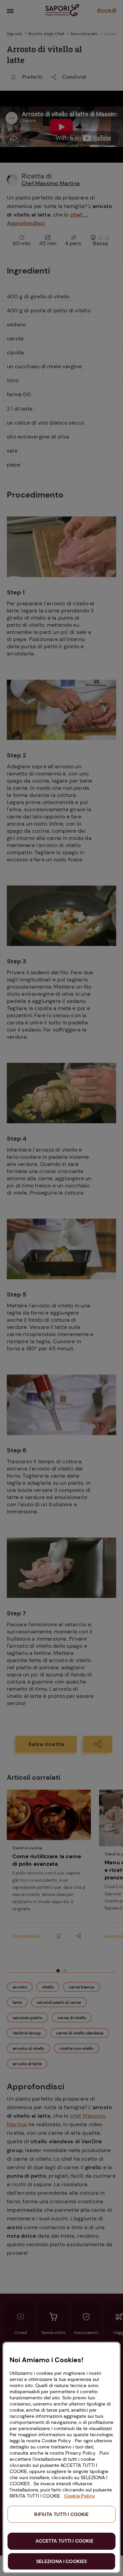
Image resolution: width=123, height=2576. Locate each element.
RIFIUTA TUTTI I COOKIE (61, 2514)
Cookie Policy (80, 2496)
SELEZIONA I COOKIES (62, 2561)
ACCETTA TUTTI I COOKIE (64, 2541)
